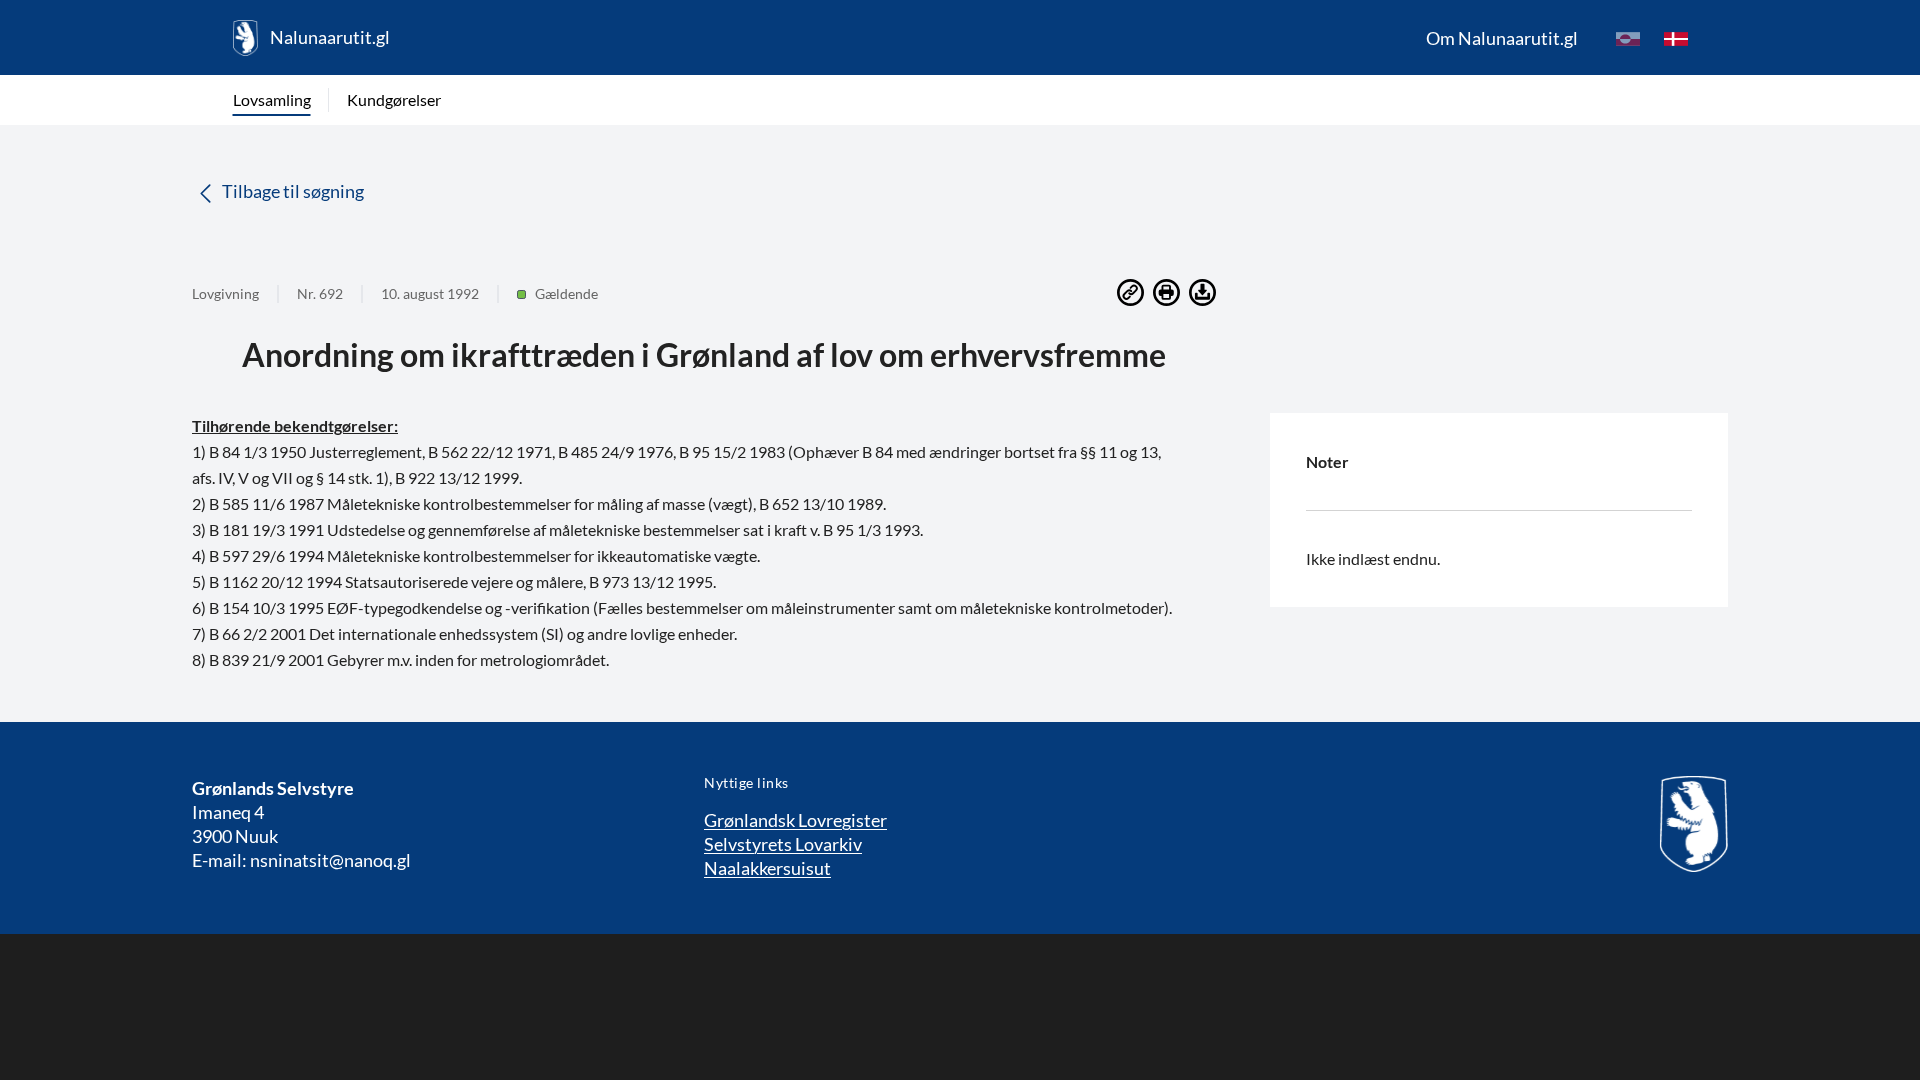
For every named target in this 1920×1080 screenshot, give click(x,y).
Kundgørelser (394, 99)
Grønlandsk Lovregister (795, 820)
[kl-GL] (1628, 38)
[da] (1676, 38)
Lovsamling (272, 99)
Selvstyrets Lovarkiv (783, 844)
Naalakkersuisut (767, 868)
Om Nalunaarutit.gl (1502, 38)
